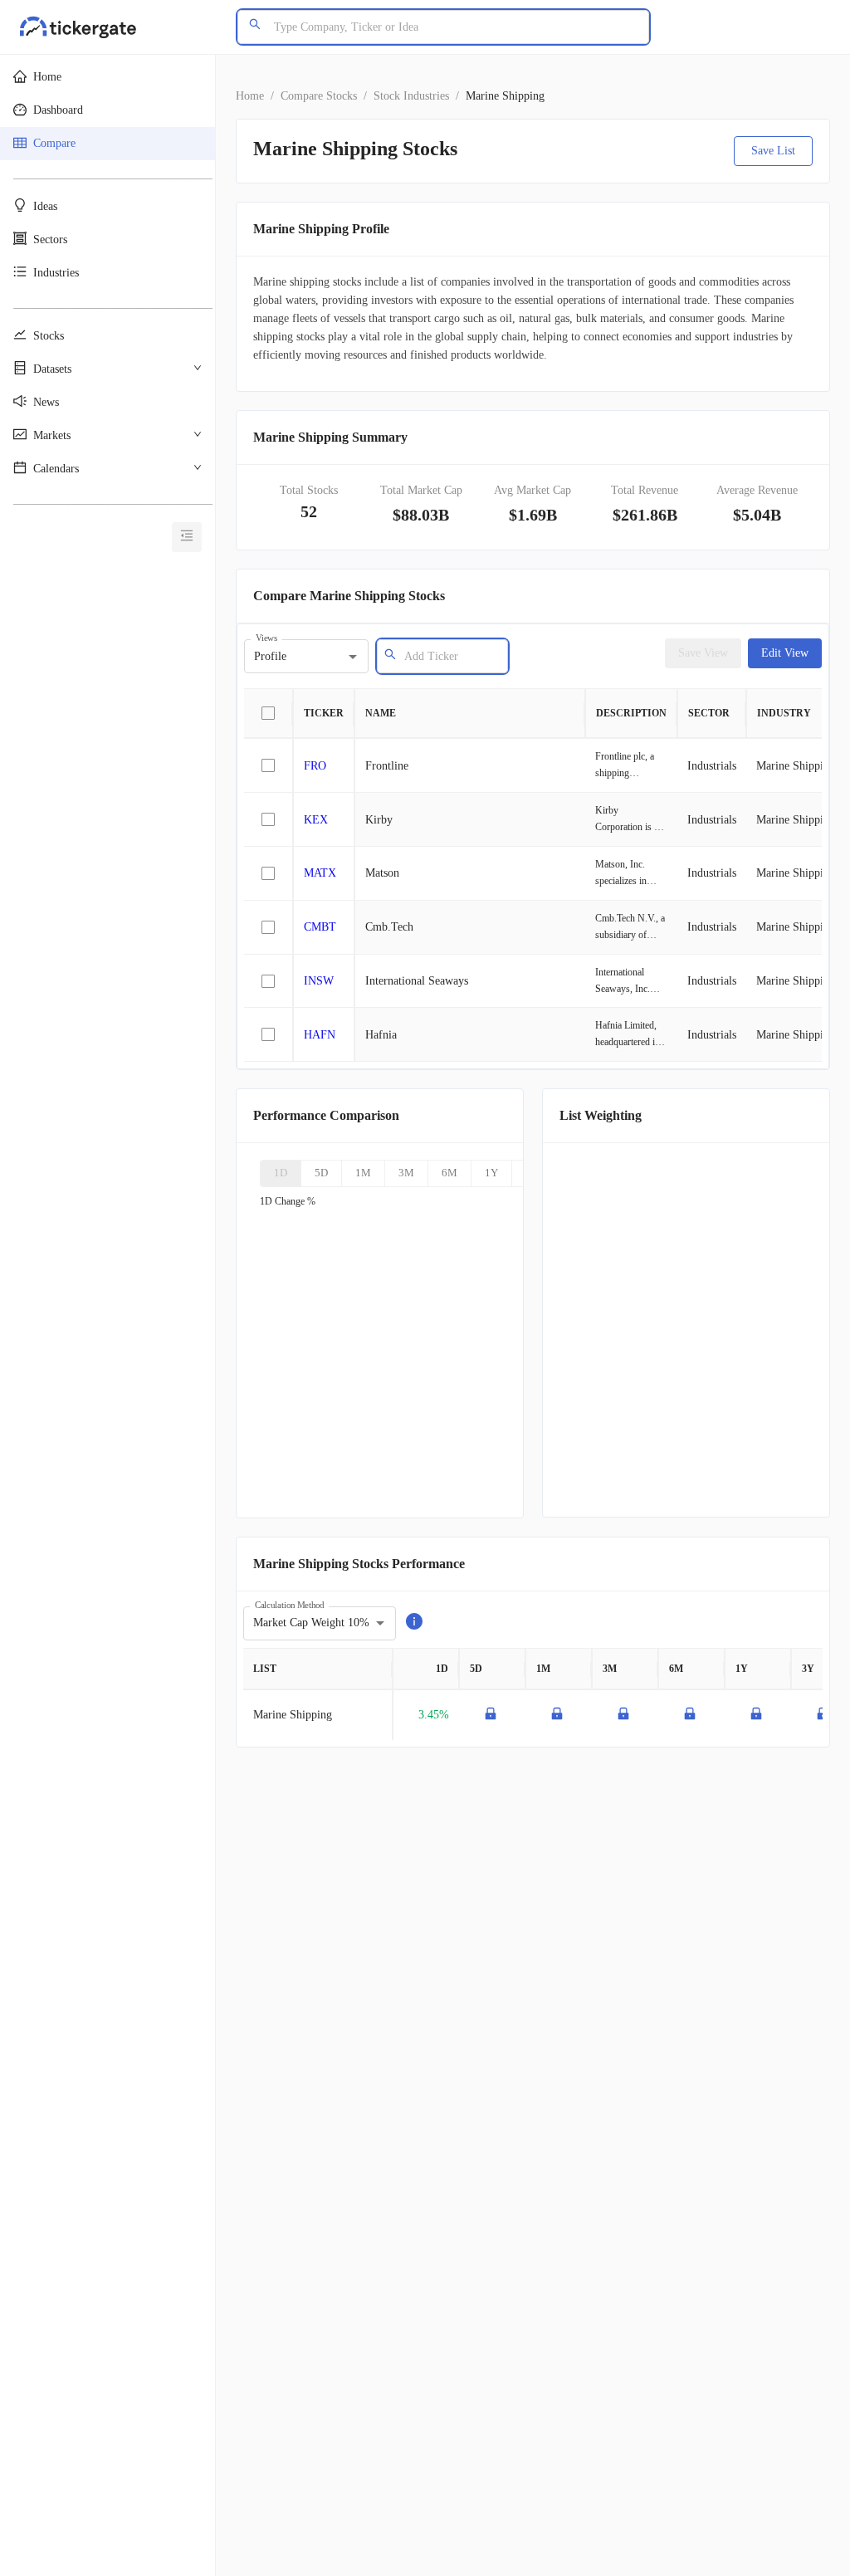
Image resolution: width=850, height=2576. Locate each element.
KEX (316, 820)
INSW (319, 981)
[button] (107, 77)
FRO (315, 766)
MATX (320, 873)
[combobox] (450, 656)
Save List (773, 151)
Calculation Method (289, 1604)
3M (406, 1173)
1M (363, 1173)
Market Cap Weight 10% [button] (311, 1623)
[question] (414, 1623)
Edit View (785, 653)
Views (266, 638)
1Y (491, 1173)
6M (449, 1173)
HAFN (320, 1035)
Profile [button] (270, 656)
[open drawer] (187, 537)
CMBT (320, 927)
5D (321, 1173)
